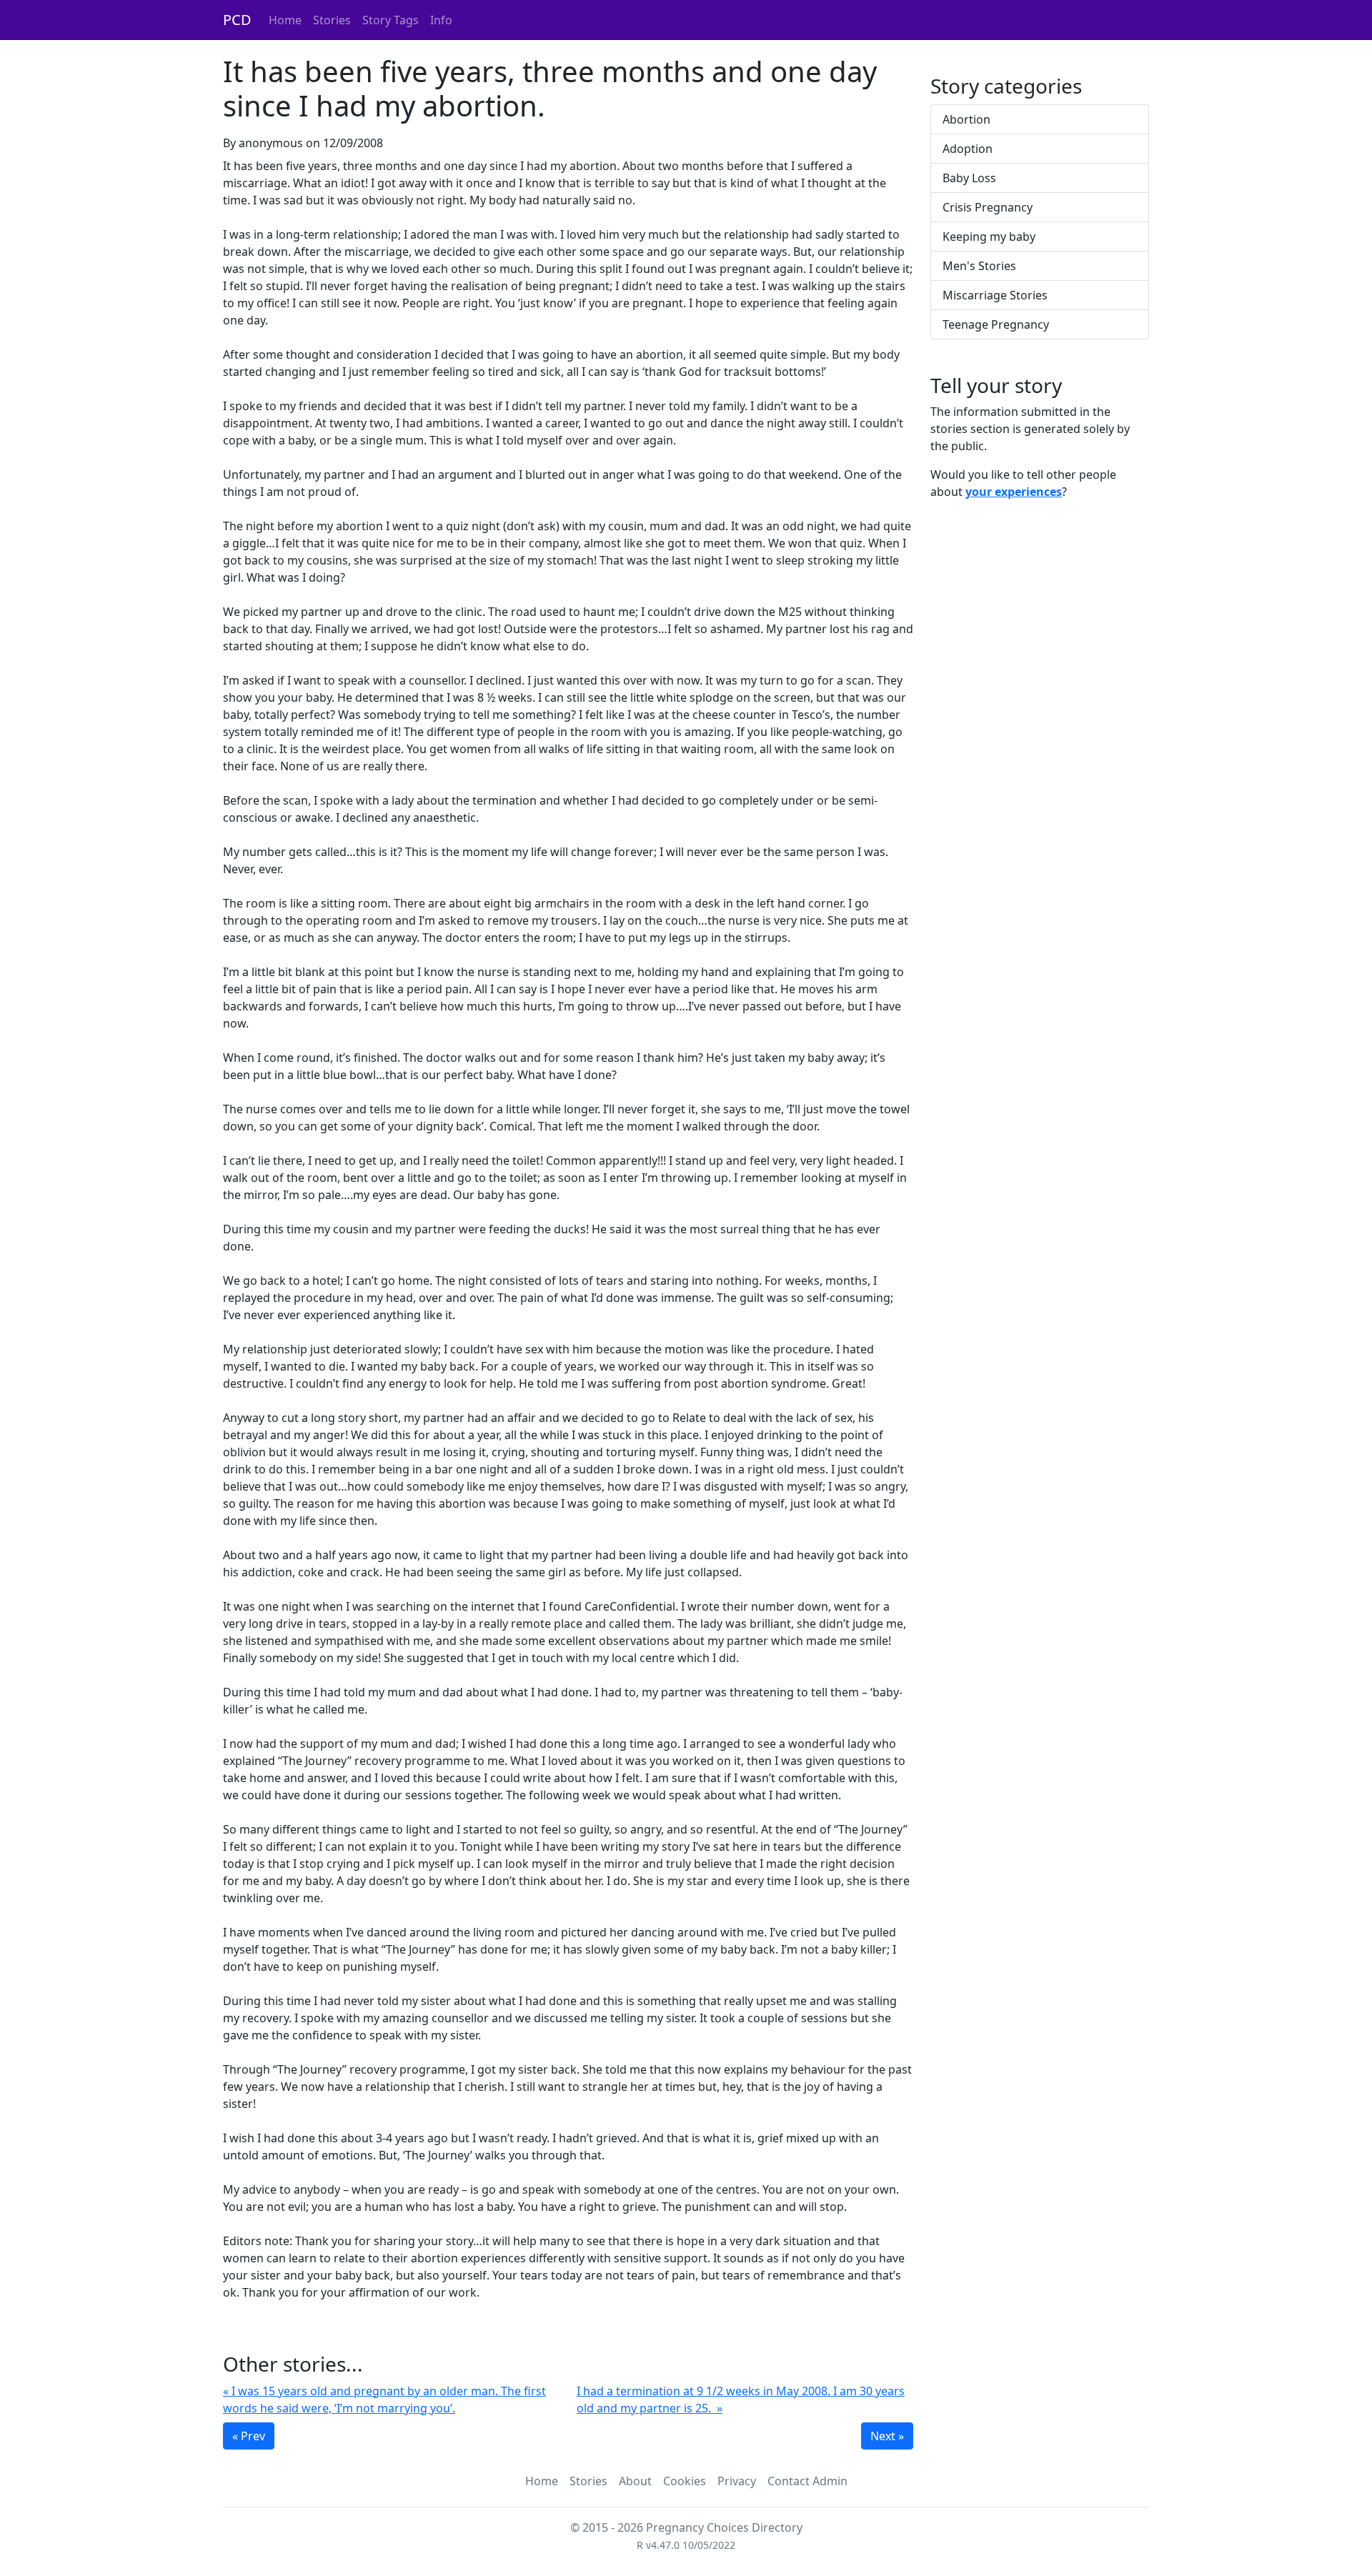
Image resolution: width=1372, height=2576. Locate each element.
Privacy (737, 2481)
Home (285, 20)
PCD (237, 20)
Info (441, 20)
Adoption (968, 149)
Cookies (685, 2481)
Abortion (966, 119)
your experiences (1014, 492)
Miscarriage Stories (995, 295)
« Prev (249, 2436)
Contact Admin (807, 2481)
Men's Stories (979, 266)
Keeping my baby (989, 237)
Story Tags (391, 20)
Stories (332, 20)
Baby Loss (969, 178)
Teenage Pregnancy (996, 324)
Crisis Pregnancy (988, 207)
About (635, 2481)
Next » (887, 2436)
